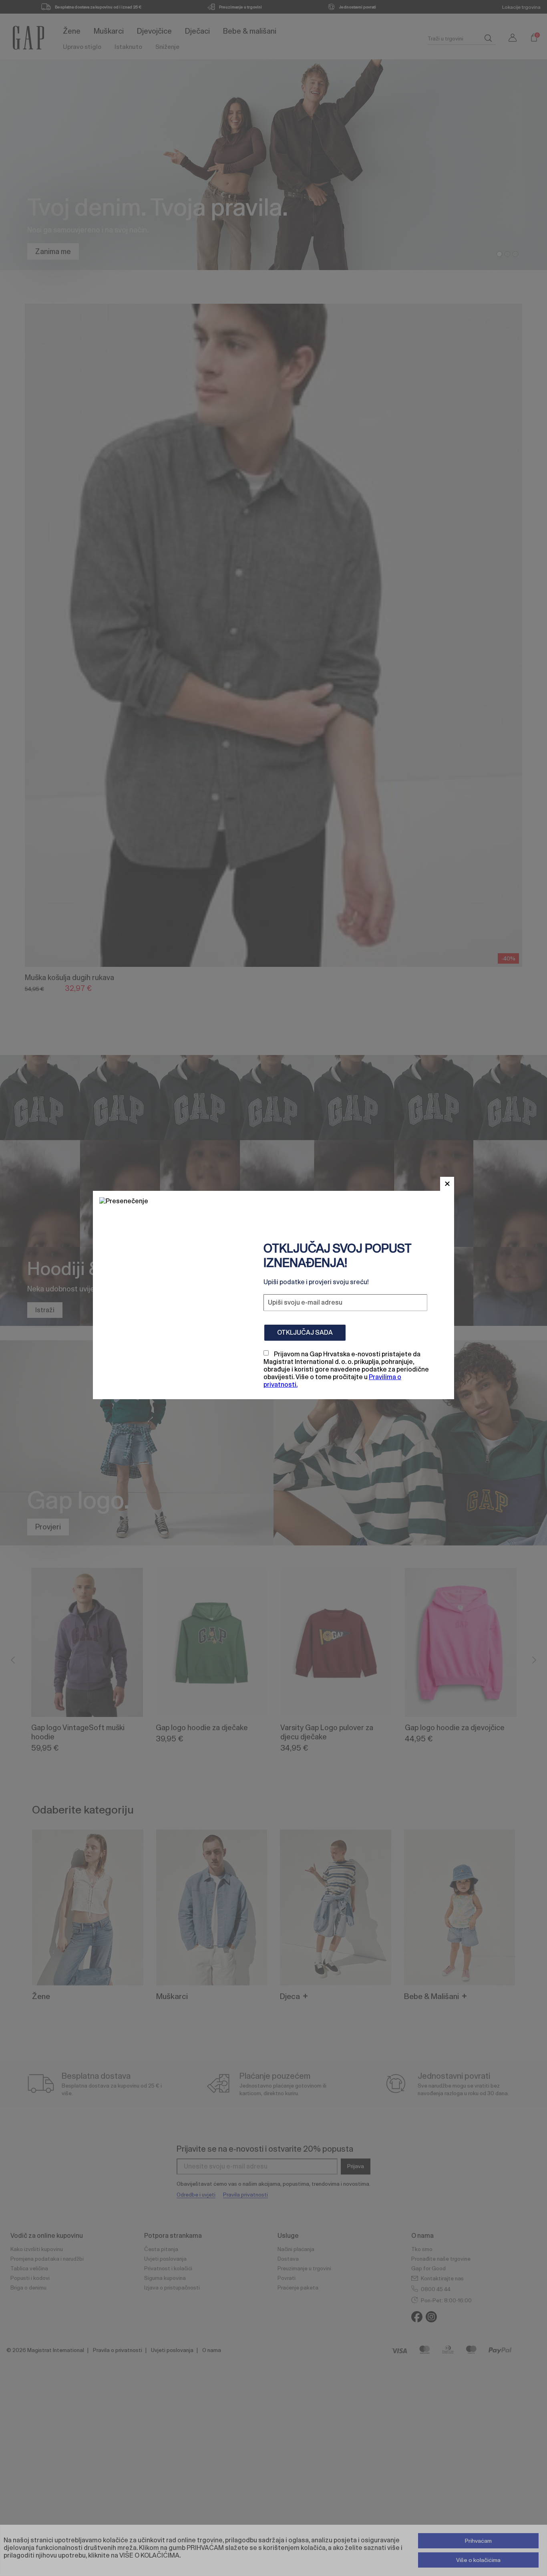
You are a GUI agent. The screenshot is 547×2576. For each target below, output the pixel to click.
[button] (447, 1184)
